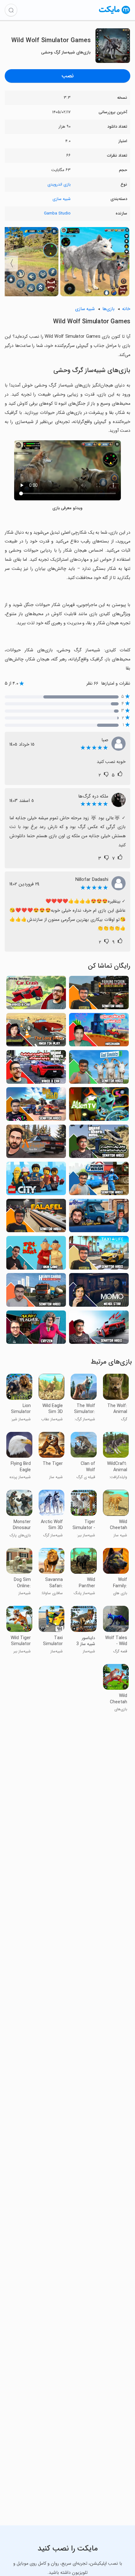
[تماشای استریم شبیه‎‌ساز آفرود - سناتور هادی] (36, 1106)
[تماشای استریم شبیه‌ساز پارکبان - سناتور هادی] (99, 994)
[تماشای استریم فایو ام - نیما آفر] (36, 1143)
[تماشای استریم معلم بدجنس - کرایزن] (36, 1329)
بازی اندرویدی (59, 184)
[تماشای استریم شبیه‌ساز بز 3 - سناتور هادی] (99, 1069)
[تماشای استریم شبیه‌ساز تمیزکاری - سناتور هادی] (99, 1180)
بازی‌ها (108, 309)
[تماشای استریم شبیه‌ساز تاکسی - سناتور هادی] (99, 1255)
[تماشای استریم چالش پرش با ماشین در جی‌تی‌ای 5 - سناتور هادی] (99, 1143)
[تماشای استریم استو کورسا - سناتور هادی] (99, 1329)
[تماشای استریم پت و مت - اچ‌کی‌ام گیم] (36, 1255)
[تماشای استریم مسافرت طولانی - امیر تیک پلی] (36, 1032)
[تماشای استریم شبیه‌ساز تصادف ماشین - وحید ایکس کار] (36, 994)
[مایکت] (115, 14)
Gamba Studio (57, 213)
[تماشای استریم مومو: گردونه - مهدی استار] (99, 1292)
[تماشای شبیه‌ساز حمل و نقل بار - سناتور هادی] (36, 1292)
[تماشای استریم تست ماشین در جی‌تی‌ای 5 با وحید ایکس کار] (36, 1069)
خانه (126, 309)
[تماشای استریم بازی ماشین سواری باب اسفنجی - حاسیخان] (99, 1032)
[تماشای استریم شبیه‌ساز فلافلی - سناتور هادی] (36, 1217)
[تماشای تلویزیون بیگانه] (99, 1106)
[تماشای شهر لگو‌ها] (36, 1180)
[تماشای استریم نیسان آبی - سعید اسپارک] (99, 1217)
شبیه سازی (62, 199)
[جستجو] (11, 10)
